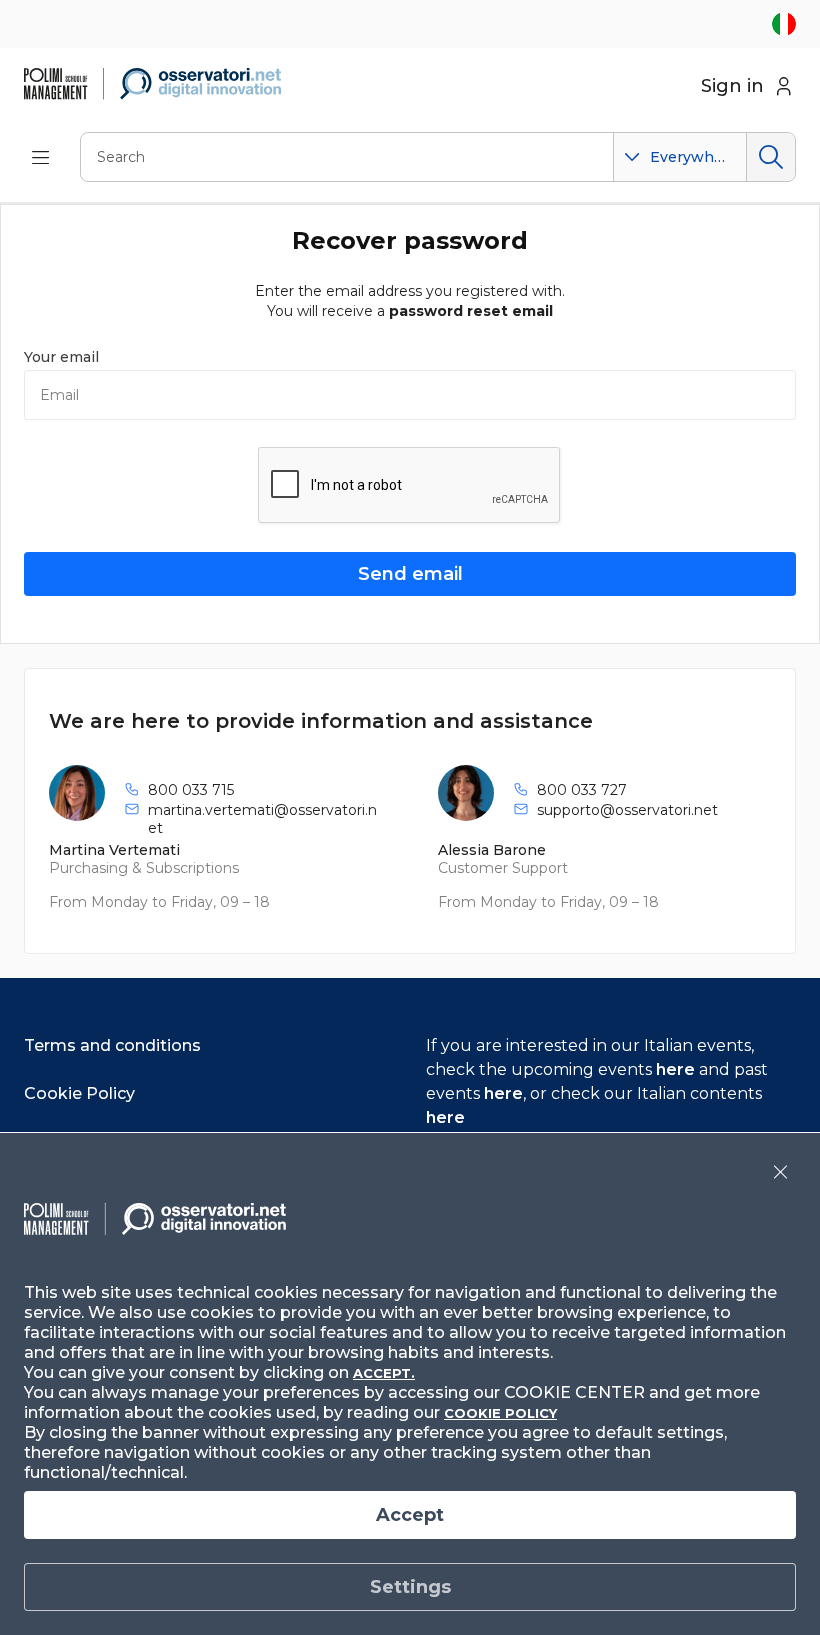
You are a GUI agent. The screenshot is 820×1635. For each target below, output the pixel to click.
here (675, 1069)
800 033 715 (191, 790)
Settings (410, 1587)
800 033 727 (582, 790)
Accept (410, 1515)
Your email (61, 357)
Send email (410, 574)
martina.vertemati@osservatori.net (262, 819)
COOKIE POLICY (500, 1413)
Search (770, 157)
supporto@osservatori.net (627, 810)
